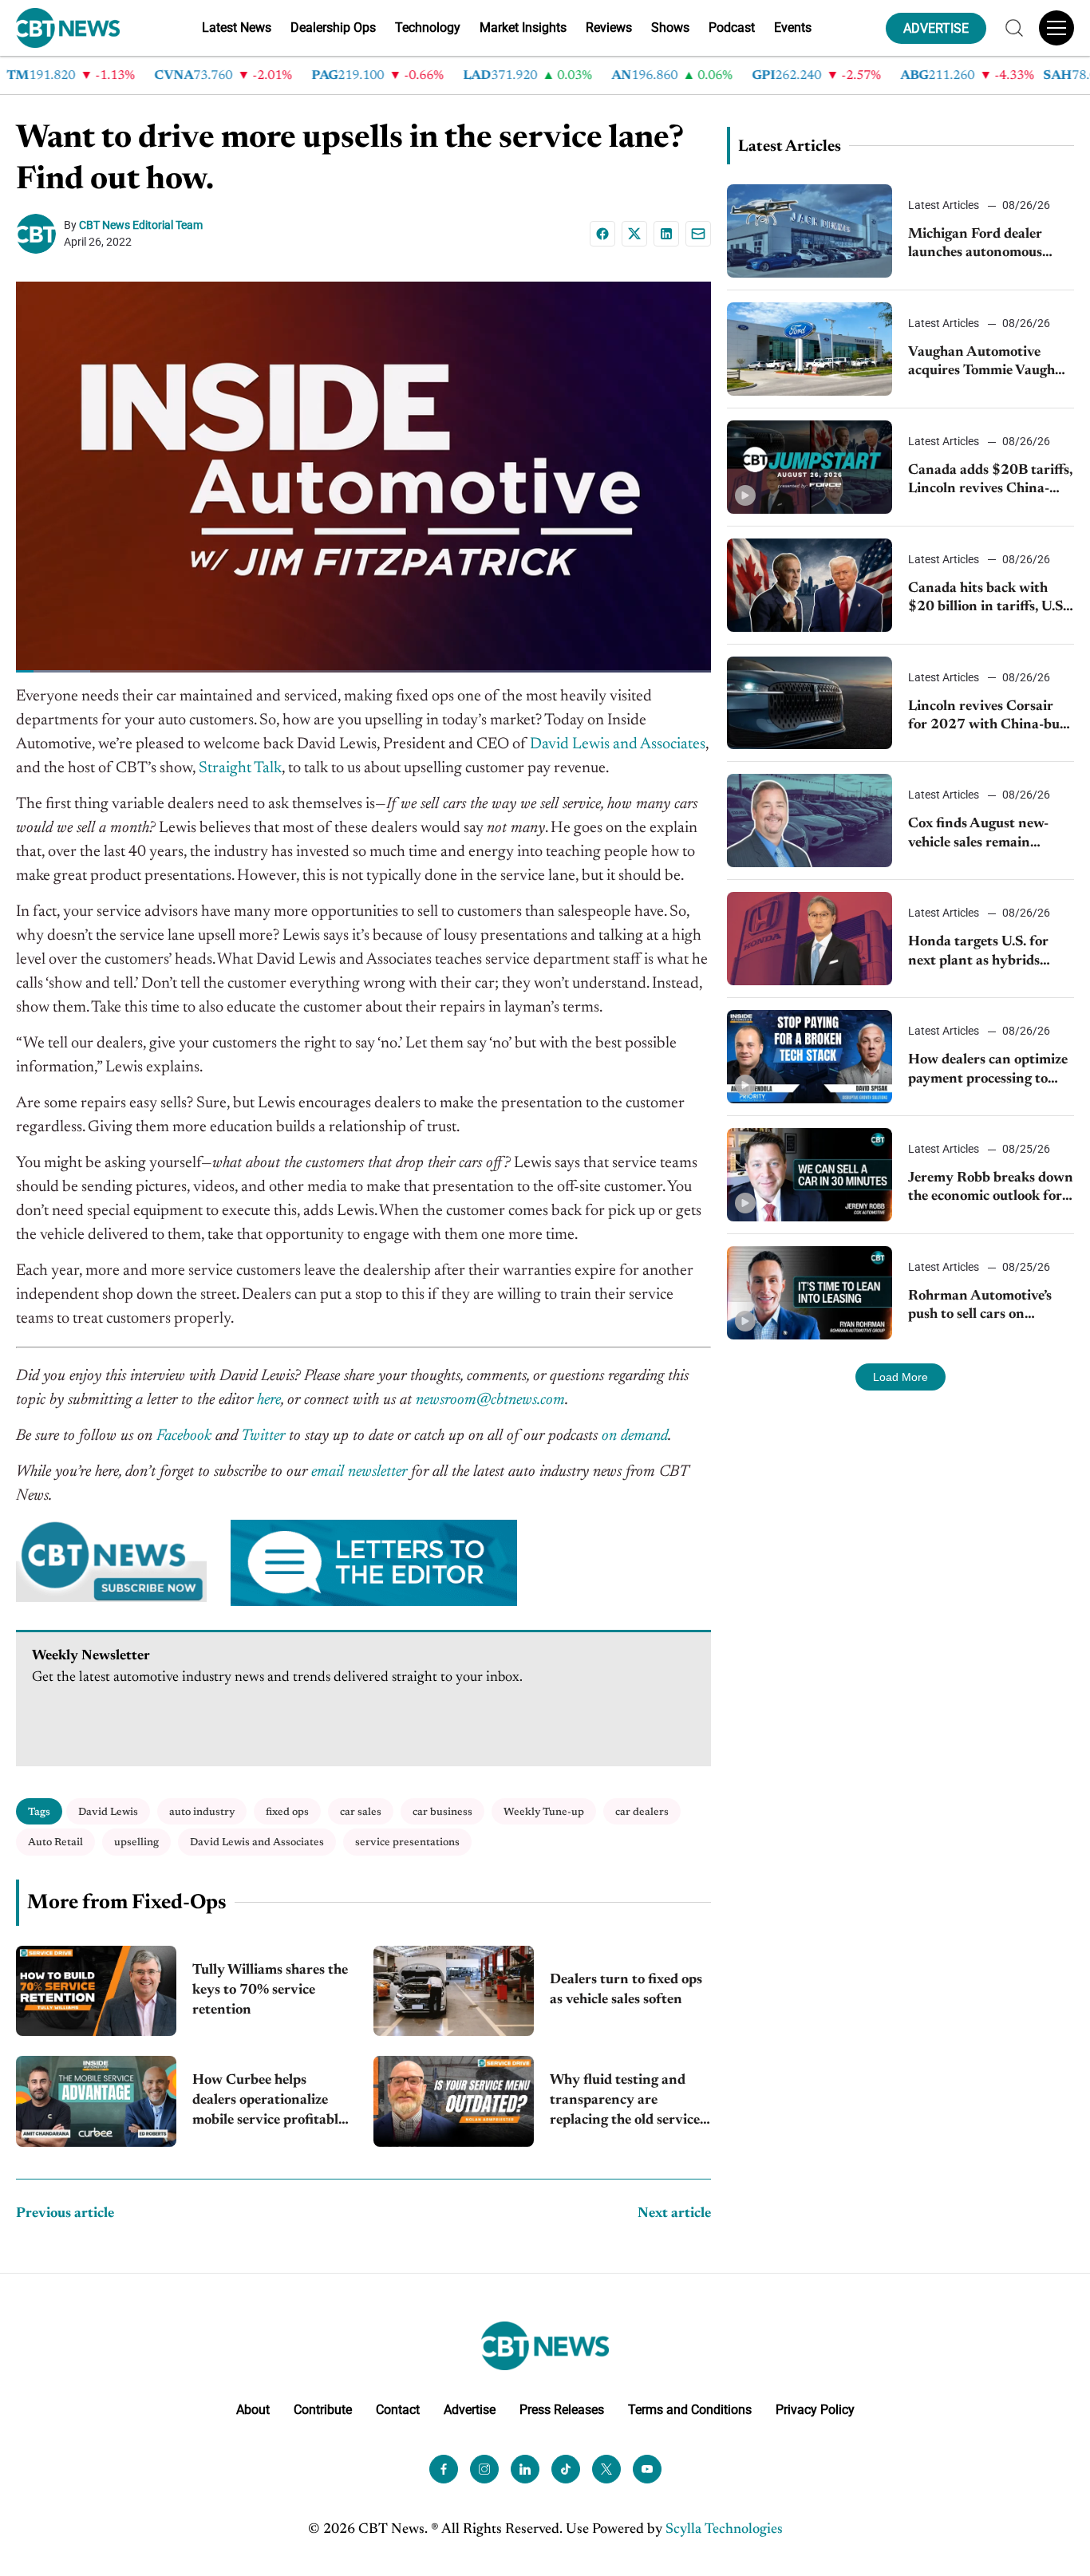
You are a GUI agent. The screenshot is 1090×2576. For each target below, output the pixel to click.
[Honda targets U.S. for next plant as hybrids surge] (810, 939)
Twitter (263, 1436)
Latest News (237, 28)
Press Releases (562, 2409)
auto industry (202, 1812)
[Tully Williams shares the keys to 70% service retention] (96, 1991)
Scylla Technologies (724, 2529)
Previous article (65, 2214)
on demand (635, 1436)
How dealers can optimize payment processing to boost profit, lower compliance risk (988, 1071)
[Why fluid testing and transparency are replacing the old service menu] (454, 2101)
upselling (136, 1842)
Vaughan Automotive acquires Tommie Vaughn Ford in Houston (986, 363)
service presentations (407, 1842)
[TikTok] (566, 2468)
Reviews (609, 28)
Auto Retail (55, 1842)
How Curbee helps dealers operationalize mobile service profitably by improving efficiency (269, 2103)
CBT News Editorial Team (141, 225)
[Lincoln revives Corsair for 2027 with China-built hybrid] (810, 703)
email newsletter (359, 1472)
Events (793, 28)
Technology (428, 28)
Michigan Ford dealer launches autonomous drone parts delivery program (975, 245)
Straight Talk (240, 768)
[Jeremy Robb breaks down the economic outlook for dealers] (810, 1175)
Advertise (470, 2409)
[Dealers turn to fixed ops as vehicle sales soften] (454, 1991)
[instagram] (484, 2468)
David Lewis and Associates (618, 744)
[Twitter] (606, 2468)
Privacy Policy (815, 2409)
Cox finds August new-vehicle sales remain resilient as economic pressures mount (978, 835)
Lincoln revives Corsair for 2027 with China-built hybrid (991, 718)
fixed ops (287, 1812)
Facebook (184, 1436)
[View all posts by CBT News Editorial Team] (40, 234)
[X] (634, 234)
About (253, 2409)
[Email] (698, 234)
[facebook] (444, 2468)
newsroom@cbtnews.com (490, 1400)
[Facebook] (602, 234)
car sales (361, 1812)
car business (442, 1812)
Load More (900, 1377)
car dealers (642, 1812)
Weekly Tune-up (544, 1812)
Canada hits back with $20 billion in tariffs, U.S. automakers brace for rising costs (987, 600)
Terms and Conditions (690, 2409)
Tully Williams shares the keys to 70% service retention (270, 1990)
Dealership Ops (333, 28)
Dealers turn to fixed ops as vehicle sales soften (626, 1990)
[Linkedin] (666, 234)
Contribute (323, 2409)
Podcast (732, 28)
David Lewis (108, 1812)
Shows (670, 28)
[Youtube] (647, 2468)
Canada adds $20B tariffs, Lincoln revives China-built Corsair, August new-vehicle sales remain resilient (990, 481)
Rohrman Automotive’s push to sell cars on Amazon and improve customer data (980, 1307)
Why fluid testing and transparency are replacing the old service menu (625, 2103)
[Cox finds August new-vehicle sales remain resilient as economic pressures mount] (810, 821)
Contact (398, 2409)
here (269, 1400)
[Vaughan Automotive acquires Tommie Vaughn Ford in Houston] (810, 349)
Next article (674, 2214)
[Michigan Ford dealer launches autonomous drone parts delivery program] (810, 231)
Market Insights (523, 28)
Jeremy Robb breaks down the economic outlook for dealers (991, 1189)
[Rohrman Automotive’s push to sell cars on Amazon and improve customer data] (810, 1293)
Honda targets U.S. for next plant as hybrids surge (978, 953)
